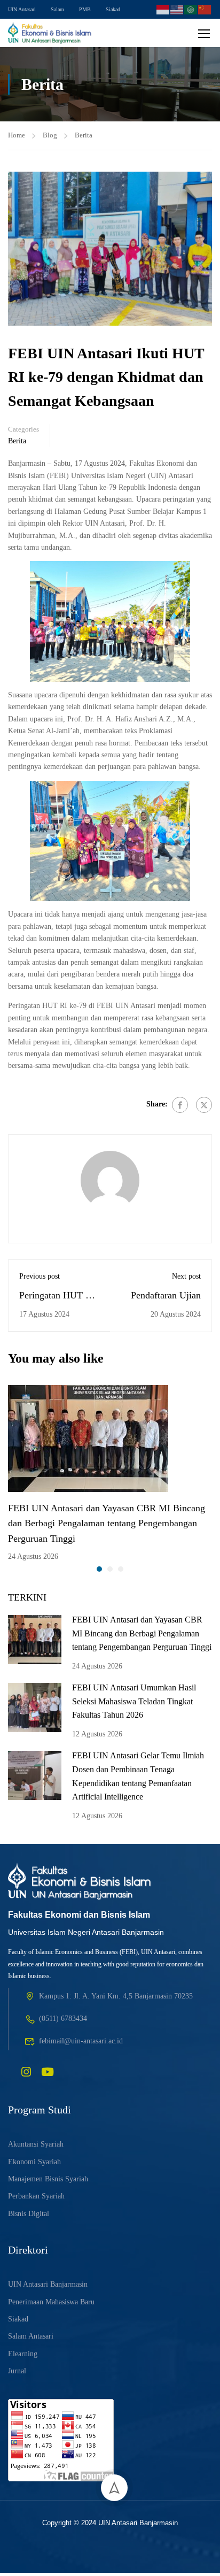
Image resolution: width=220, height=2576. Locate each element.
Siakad (113, 9)
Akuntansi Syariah (36, 2144)
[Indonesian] (163, 8)
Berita (84, 135)
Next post (186, 1276)
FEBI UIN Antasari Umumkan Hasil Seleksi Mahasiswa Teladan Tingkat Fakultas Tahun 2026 (134, 1701)
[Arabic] (191, 8)
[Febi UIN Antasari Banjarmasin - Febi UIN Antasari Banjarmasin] (50, 33)
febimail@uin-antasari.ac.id (81, 2041)
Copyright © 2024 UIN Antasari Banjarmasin (110, 2523)
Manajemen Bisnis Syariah (48, 2179)
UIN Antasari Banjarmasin (48, 2284)
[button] (99, 1569)
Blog (50, 135)
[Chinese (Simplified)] (205, 8)
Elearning (23, 2354)
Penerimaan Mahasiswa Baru (51, 2302)
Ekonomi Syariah (34, 2162)
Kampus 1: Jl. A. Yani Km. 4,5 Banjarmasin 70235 (116, 1996)
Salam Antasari (31, 2336)
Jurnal (17, 2371)
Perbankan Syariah (36, 2196)
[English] (177, 8)
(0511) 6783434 (63, 2018)
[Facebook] (180, 1105)
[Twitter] (204, 1105)
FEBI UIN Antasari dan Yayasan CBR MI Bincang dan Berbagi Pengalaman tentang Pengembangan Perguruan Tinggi (107, 1524)
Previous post (40, 1276)
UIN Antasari (22, 9)
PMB (85, 9)
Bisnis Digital (29, 2214)
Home (17, 135)
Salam (57, 9)
